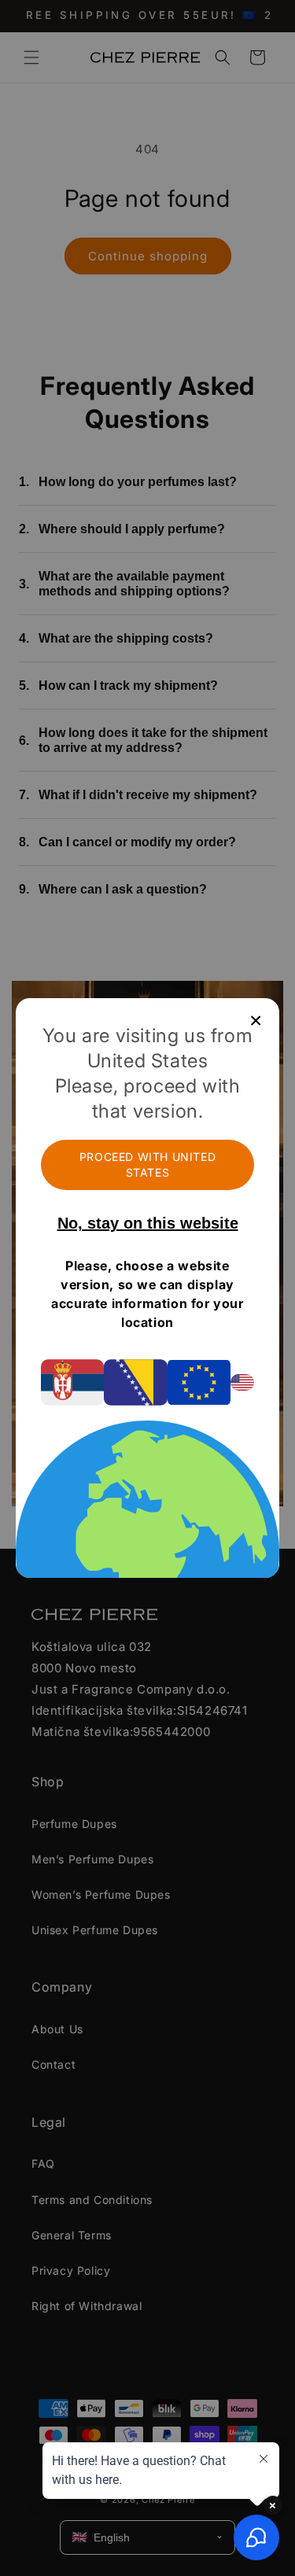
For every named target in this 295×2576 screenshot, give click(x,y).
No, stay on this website (148, 1223)
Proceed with (147, 1165)
